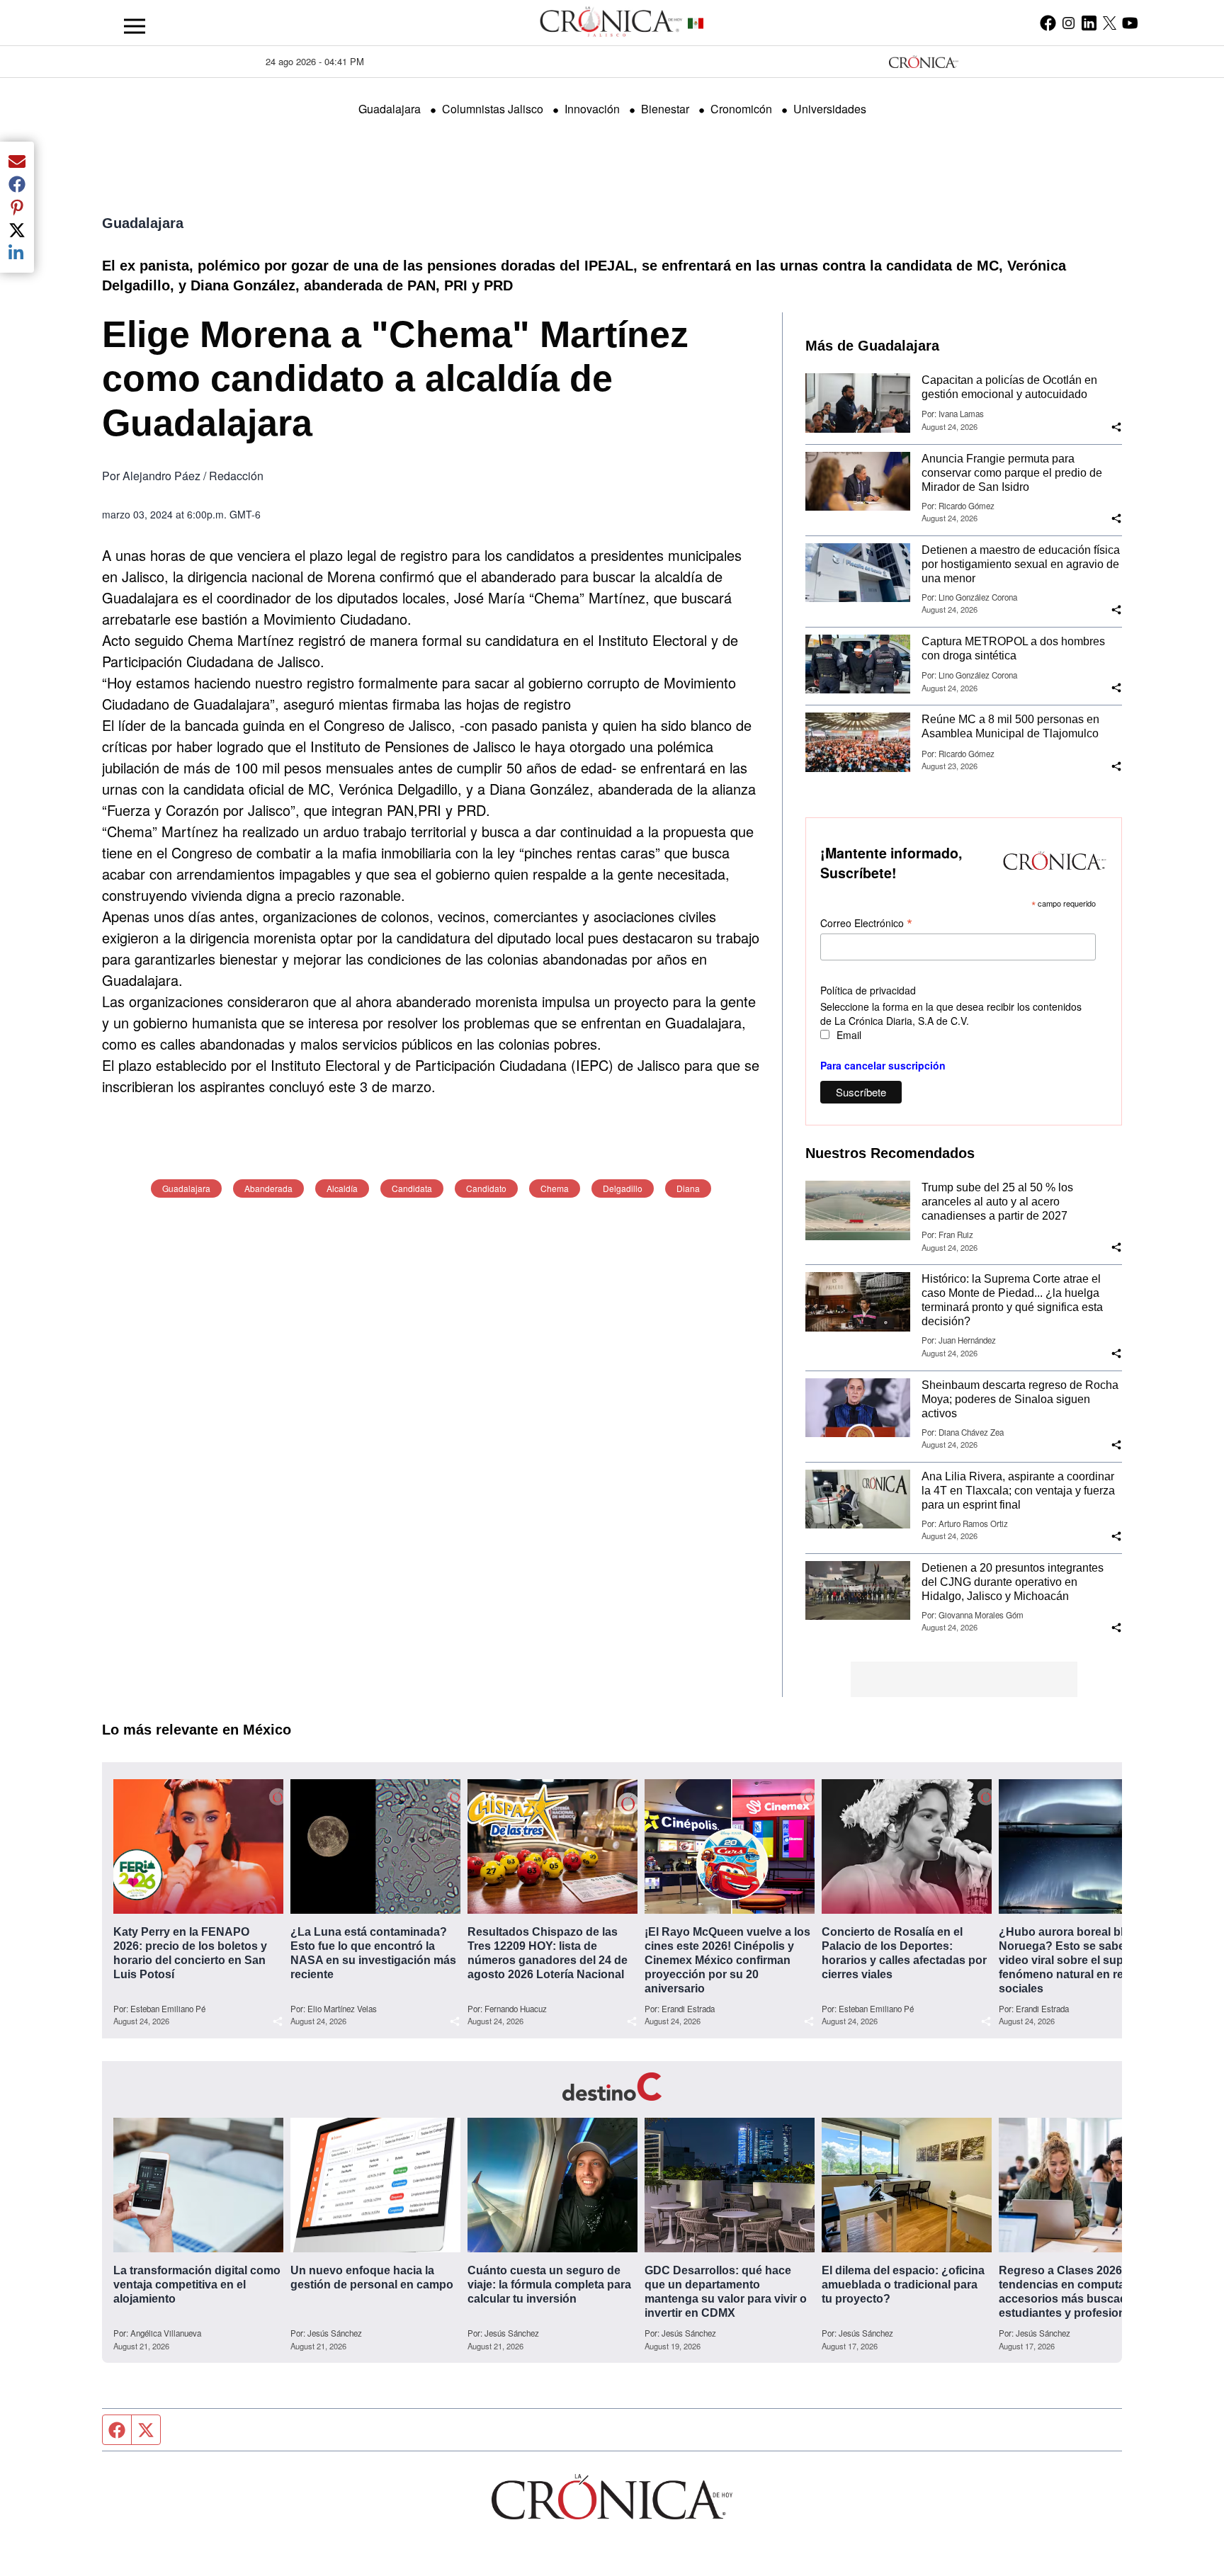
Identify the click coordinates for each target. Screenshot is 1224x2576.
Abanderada (268, 1188)
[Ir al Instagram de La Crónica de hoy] (1069, 23)
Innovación (592, 109)
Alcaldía (342, 1188)
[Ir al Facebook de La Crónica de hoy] (1048, 23)
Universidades (830, 109)
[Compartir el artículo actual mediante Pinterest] (17, 207)
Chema (555, 1188)
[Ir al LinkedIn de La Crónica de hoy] (1089, 23)
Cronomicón (741, 109)
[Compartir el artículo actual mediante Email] (17, 161)
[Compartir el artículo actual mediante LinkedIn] (17, 253)
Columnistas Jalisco (493, 109)
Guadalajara (390, 109)
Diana (688, 1188)
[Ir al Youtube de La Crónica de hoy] (1130, 23)
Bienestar (665, 109)
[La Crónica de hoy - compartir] (1116, 427)
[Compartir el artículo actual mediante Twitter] (17, 230)
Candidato (486, 1188)
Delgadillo (623, 1188)
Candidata (412, 1188)
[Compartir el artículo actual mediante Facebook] (17, 184)
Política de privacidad (868, 990)
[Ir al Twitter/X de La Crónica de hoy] (1110, 23)
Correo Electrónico (866, 923)
